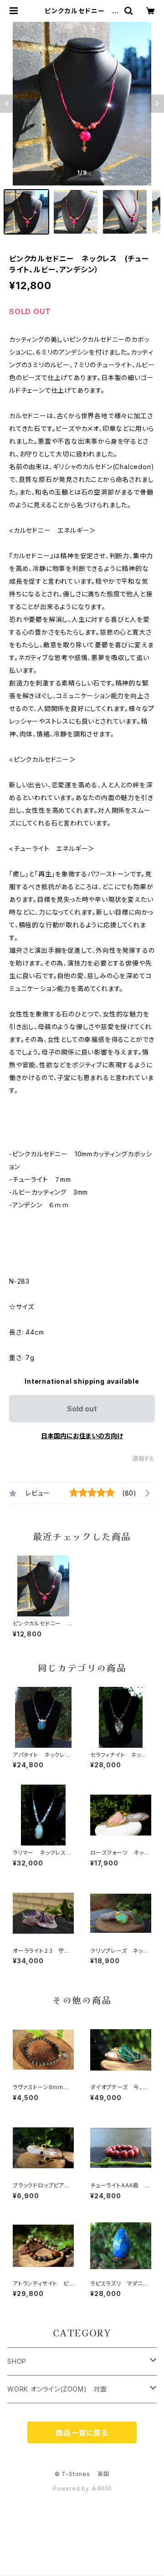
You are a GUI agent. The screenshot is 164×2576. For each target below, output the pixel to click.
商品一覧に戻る (82, 2433)
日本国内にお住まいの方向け (82, 1436)
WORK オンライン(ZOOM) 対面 (57, 2389)
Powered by (72, 2488)
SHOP (17, 2361)
